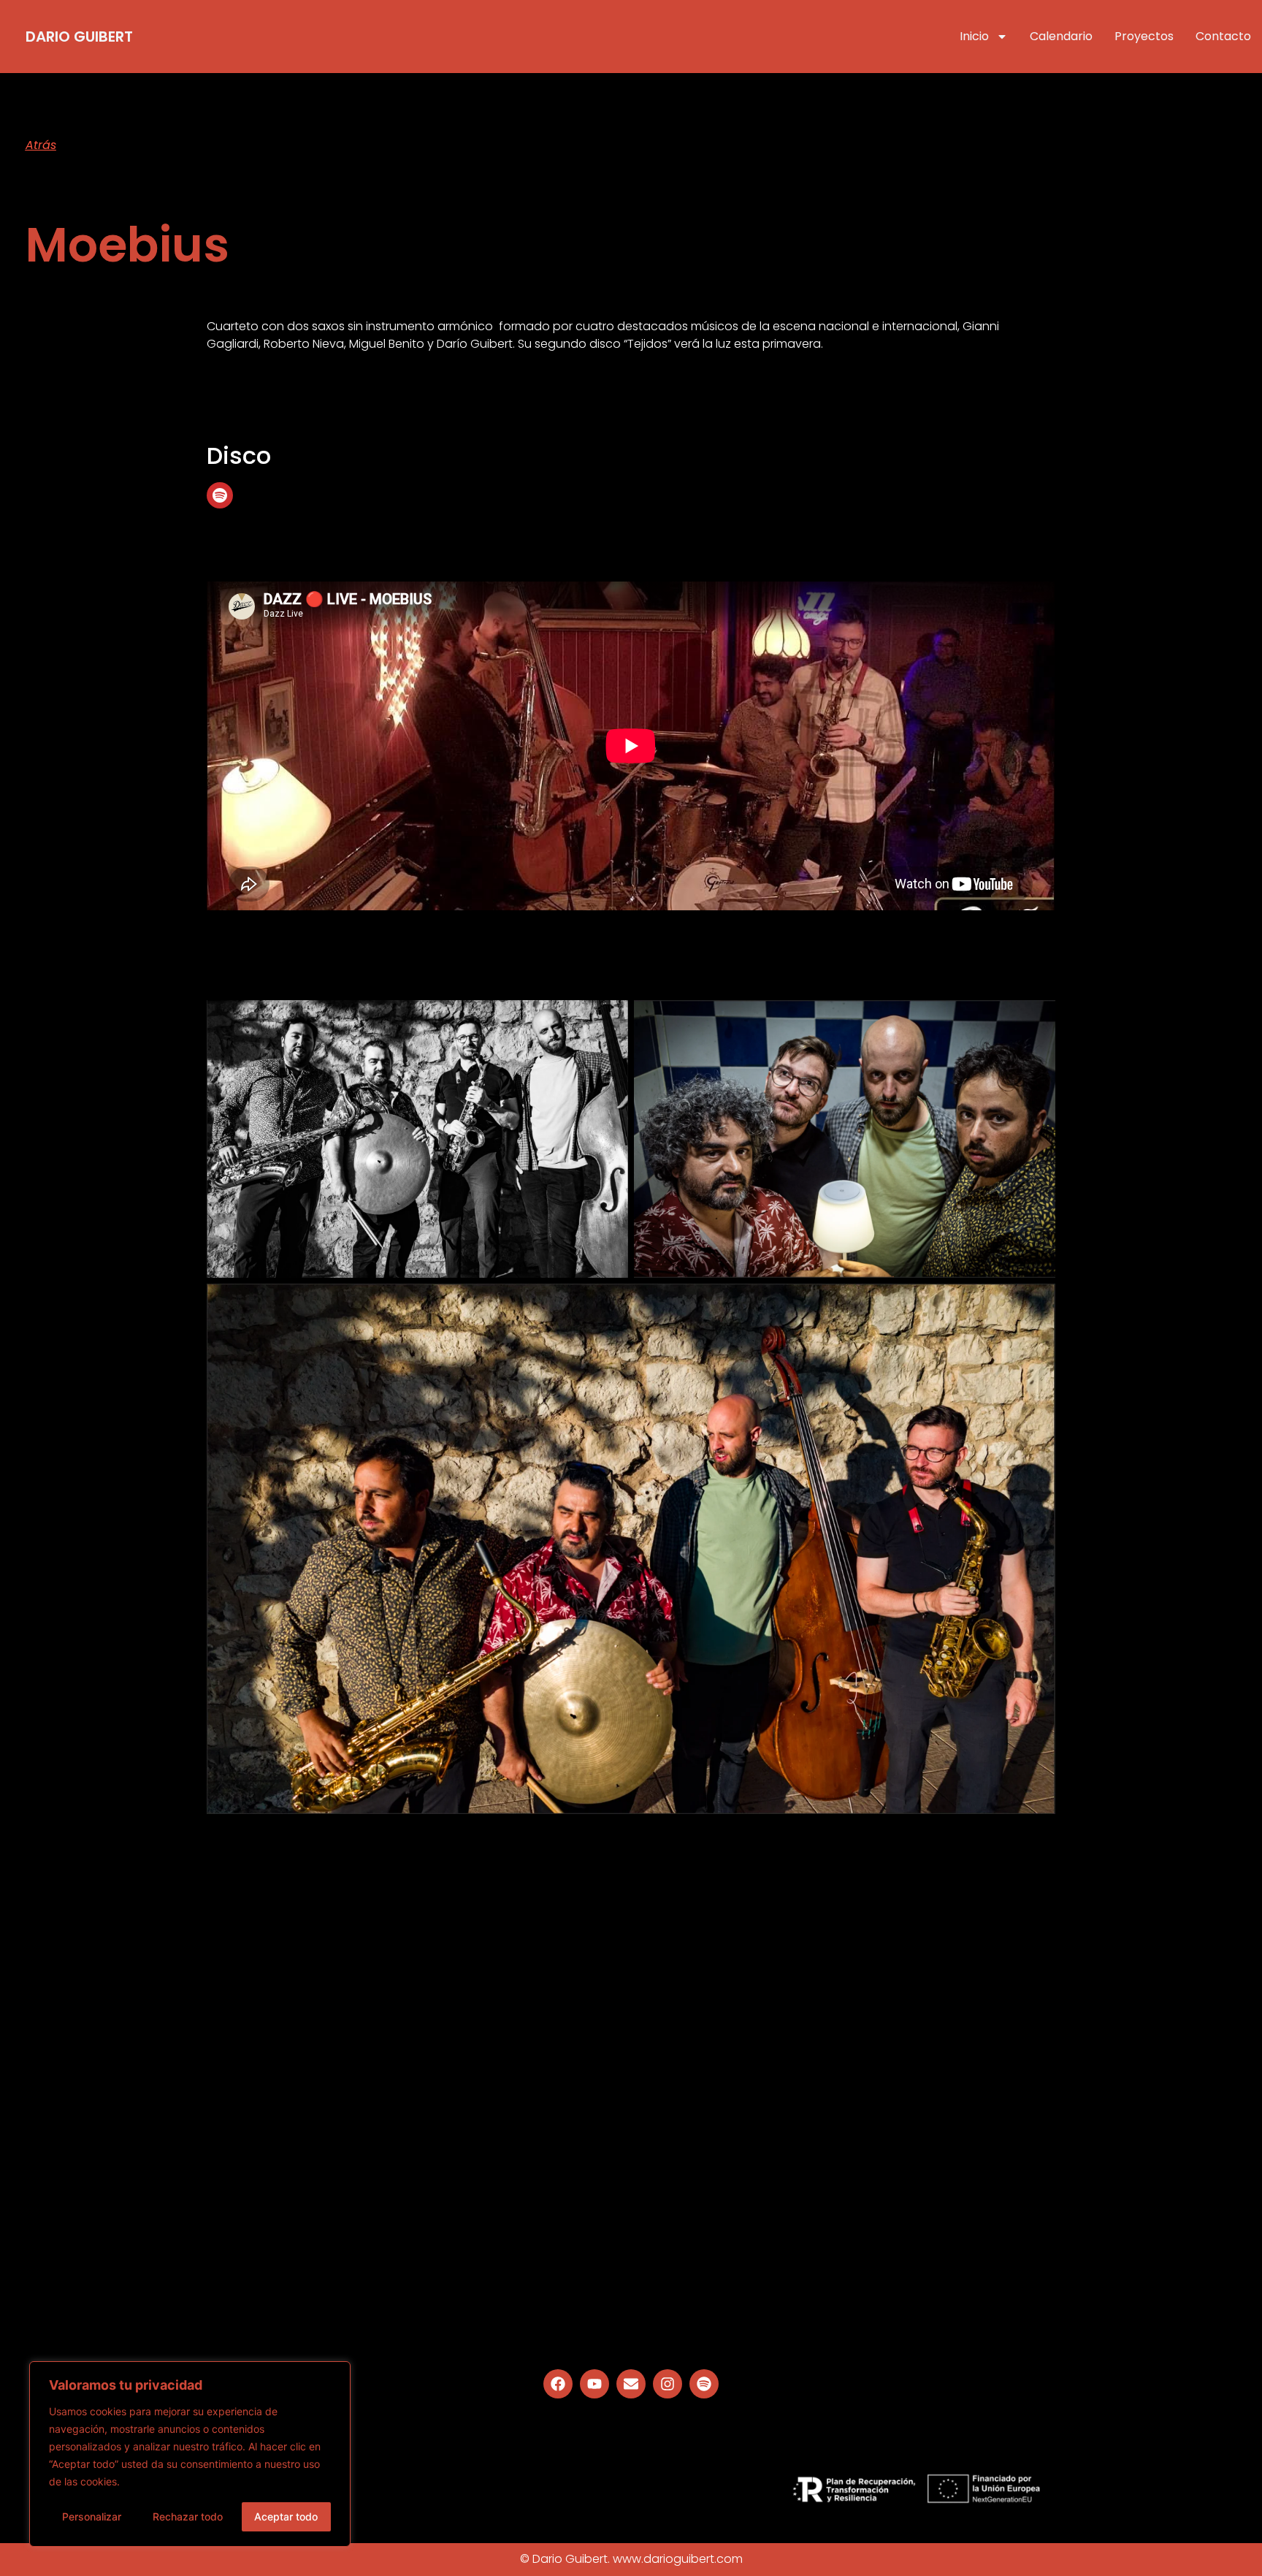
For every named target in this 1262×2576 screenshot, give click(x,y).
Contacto (1223, 36)
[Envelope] (631, 2384)
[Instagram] (668, 2384)
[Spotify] (220, 495)
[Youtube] (594, 2384)
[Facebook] (558, 2384)
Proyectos (1144, 36)
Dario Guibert (79, 37)
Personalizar (92, 2516)
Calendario (1061, 36)
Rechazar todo (188, 2516)
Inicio (974, 36)
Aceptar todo (286, 2516)
